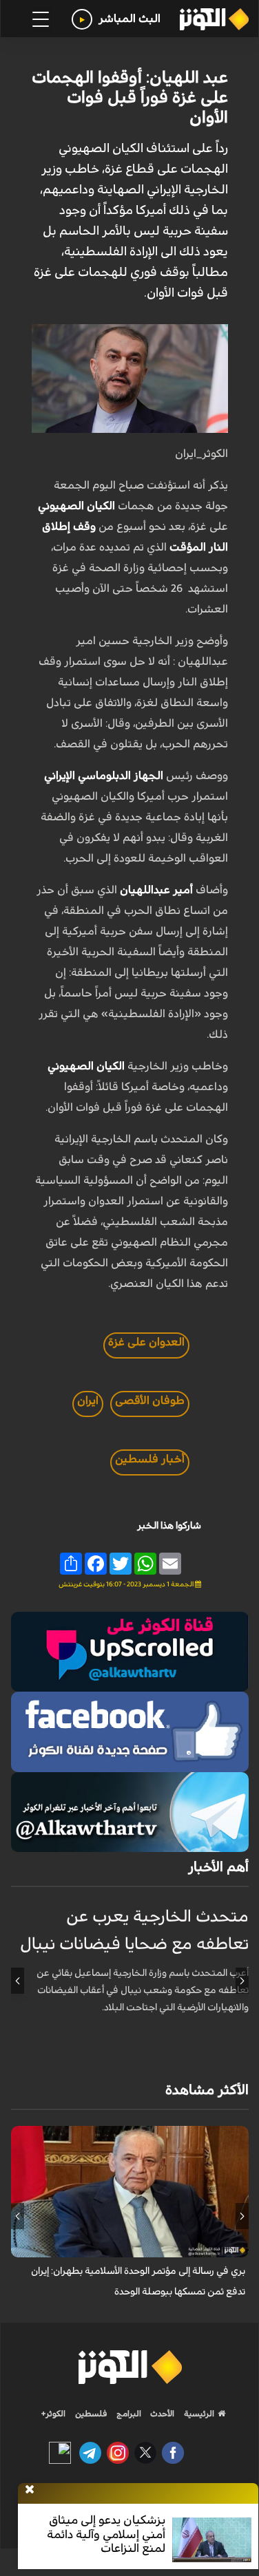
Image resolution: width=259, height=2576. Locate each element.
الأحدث (161, 2414)
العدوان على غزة (146, 1342)
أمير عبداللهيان (158, 890)
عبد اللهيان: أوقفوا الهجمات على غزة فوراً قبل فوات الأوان (130, 98)
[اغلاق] (30, 2490)
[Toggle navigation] (41, 19)
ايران (88, 1401)
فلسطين (91, 2414)
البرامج (128, 2414)
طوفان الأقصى (150, 1401)
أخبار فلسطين (150, 1459)
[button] (242, 1981)
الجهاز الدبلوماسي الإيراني (105, 776)
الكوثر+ (53, 2414)
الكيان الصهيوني (78, 506)
